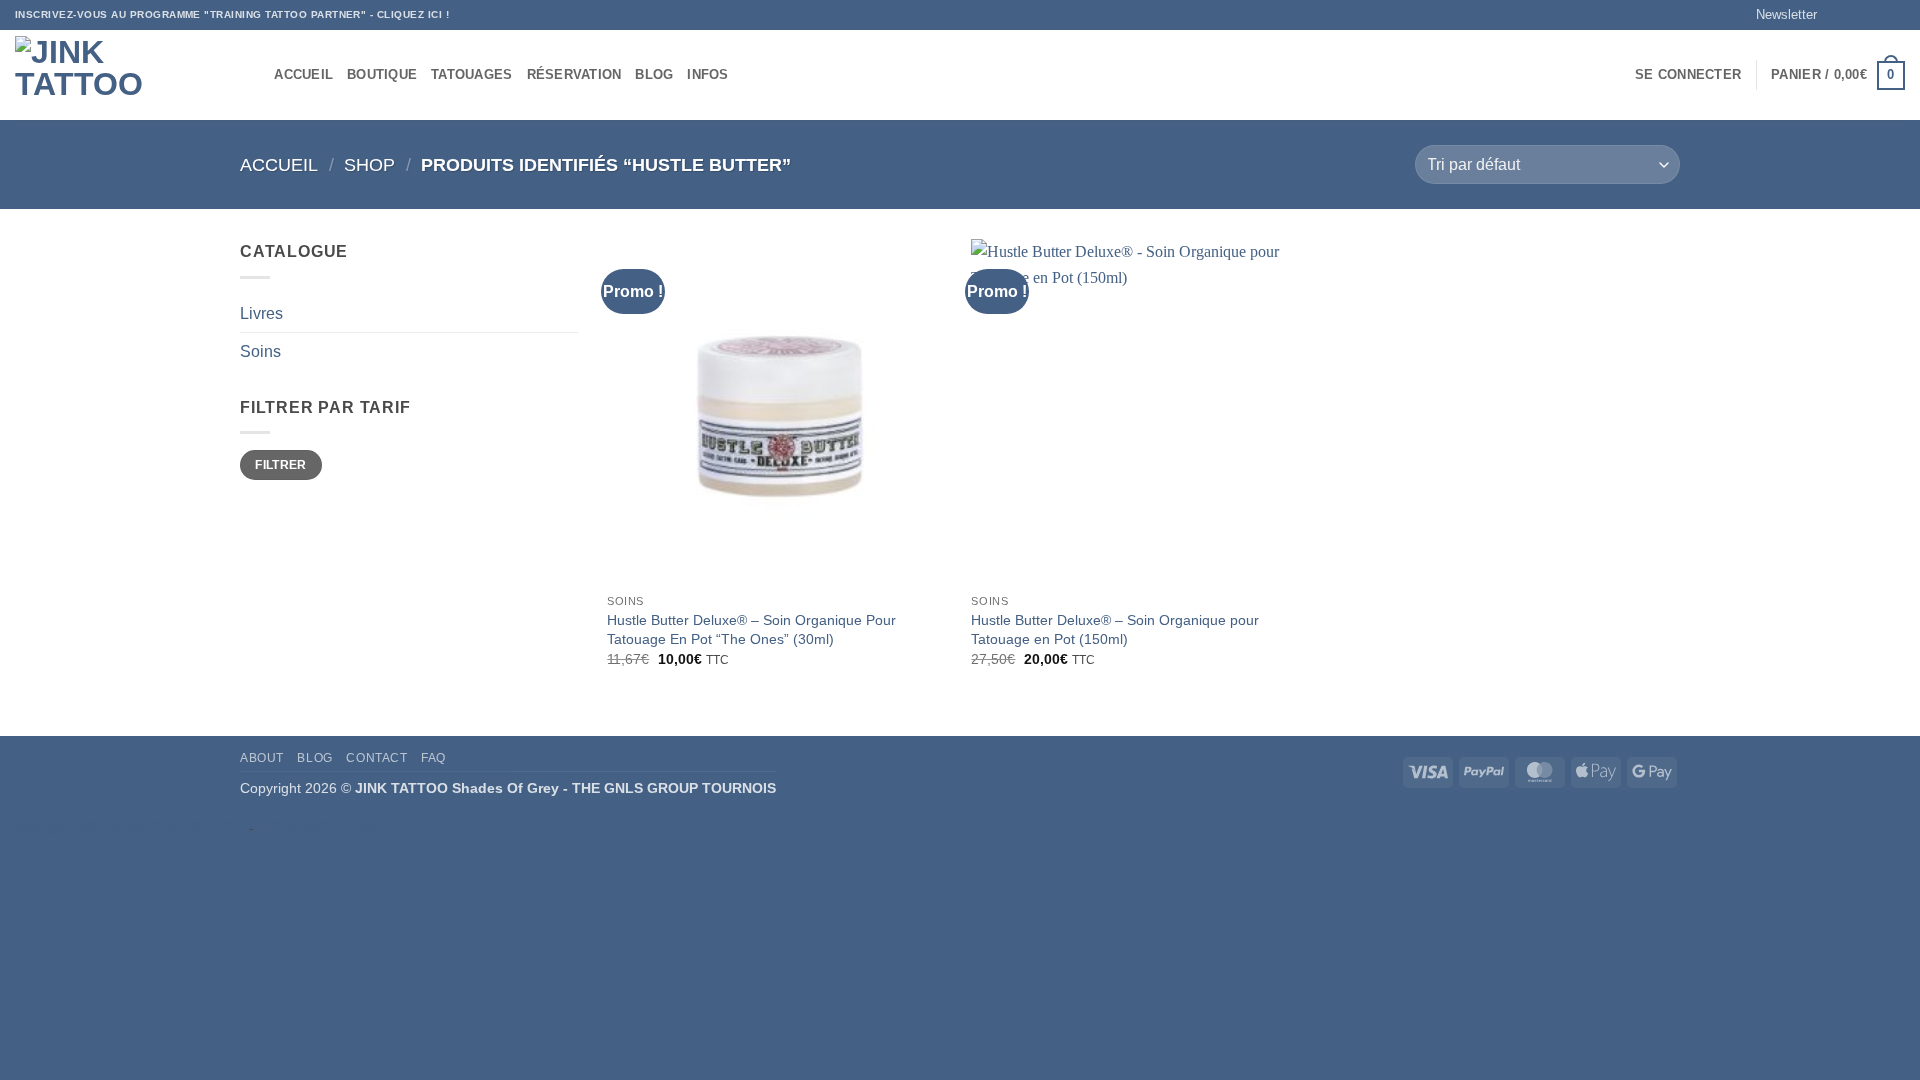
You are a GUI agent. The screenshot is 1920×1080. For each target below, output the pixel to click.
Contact (376, 758)
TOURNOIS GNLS (324, 827)
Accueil (303, 74)
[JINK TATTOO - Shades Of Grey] (115, 75)
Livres (261, 313)
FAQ (433, 758)
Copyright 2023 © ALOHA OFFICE (122, 827)
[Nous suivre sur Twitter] (1876, 15)
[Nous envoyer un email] (1895, 15)
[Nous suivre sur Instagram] (1857, 15)
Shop (369, 164)
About (262, 758)
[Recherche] (252, 75)
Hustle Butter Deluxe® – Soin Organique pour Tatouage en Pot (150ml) (1115, 629)
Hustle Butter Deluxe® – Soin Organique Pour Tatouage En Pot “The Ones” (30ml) (751, 629)
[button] (1777, 15)
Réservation (574, 74)
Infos (707, 74)
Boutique (382, 74)
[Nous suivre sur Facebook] (1838, 15)
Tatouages (471, 74)
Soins (260, 351)
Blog (654, 74)
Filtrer (281, 465)
